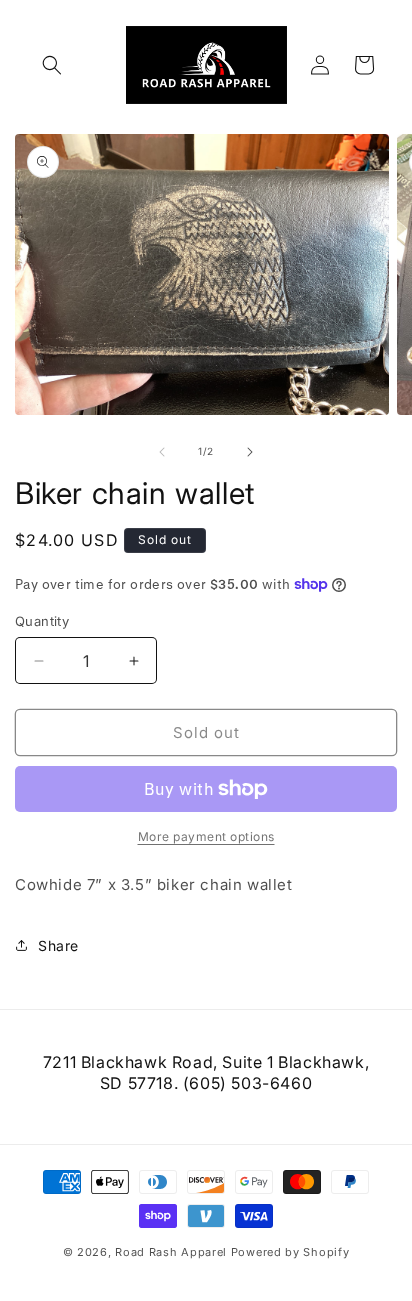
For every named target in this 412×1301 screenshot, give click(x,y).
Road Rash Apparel (171, 1252)
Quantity (42, 621)
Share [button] (58, 945)
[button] (52, 65)
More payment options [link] (206, 836)
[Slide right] (250, 452)
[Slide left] (162, 452)
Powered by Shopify (290, 1252)
